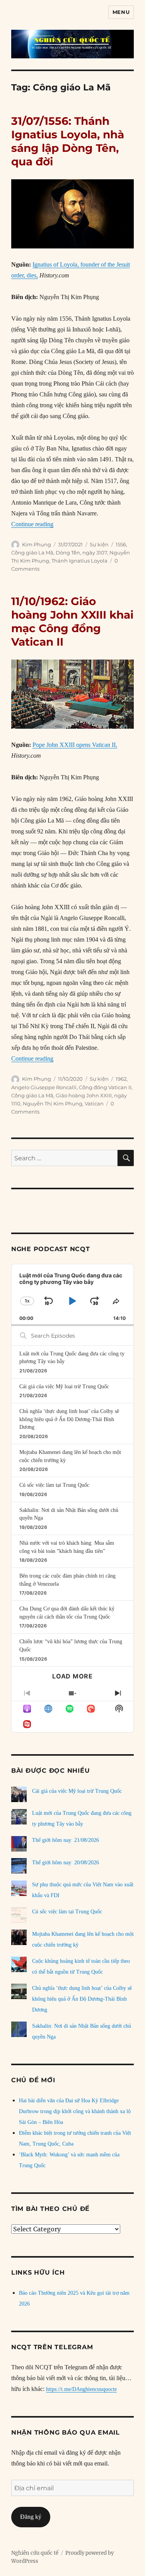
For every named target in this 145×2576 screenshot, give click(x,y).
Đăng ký (31, 2517)
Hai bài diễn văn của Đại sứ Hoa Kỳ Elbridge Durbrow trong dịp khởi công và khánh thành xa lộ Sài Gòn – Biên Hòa (75, 2111)
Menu (121, 12)
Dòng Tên (68, 553)
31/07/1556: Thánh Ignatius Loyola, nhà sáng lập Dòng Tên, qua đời (68, 141)
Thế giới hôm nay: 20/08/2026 (66, 1863)
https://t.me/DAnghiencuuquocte (81, 2389)
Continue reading (32, 524)
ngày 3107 (95, 553)
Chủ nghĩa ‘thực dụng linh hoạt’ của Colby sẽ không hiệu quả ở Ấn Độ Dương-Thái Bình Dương (69, 1419)
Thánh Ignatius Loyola (79, 561)
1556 (121, 544)
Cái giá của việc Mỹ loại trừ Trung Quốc (64, 1387)
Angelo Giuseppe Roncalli (44, 1087)
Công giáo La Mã (32, 553)
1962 (121, 1079)
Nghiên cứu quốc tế (35, 2553)
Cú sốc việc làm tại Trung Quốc (54, 1485)
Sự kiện (99, 544)
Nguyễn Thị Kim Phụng (53, 1104)
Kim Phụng (37, 544)
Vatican (94, 1104)
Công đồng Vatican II (105, 1087)
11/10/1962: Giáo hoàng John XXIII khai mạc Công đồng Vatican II (72, 621)
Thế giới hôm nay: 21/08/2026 (66, 1840)
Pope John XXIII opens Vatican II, (75, 745)
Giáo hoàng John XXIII (84, 1095)
